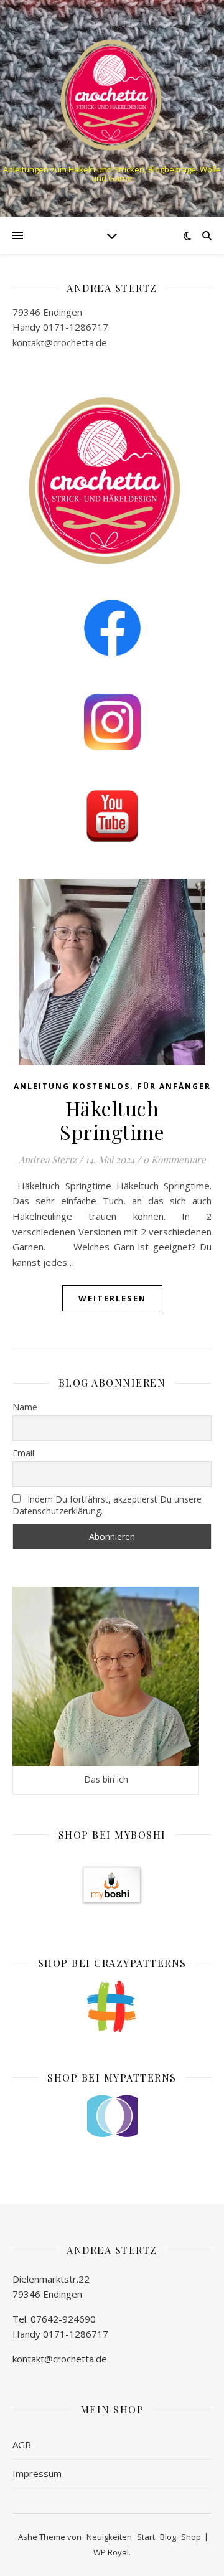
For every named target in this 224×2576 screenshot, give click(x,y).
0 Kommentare (175, 1159)
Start (146, 2537)
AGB (22, 2445)
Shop (191, 2537)
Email (23, 1453)
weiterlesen (112, 1298)
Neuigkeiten (109, 2537)
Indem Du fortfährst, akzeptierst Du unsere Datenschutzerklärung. (107, 1505)
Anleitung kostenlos (72, 1086)
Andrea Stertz (48, 1159)
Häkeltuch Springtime (112, 1120)
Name (25, 1407)
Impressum (37, 2473)
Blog (168, 2537)
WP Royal (111, 2552)
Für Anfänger (174, 1086)
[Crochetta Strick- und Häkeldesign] (112, 93)
